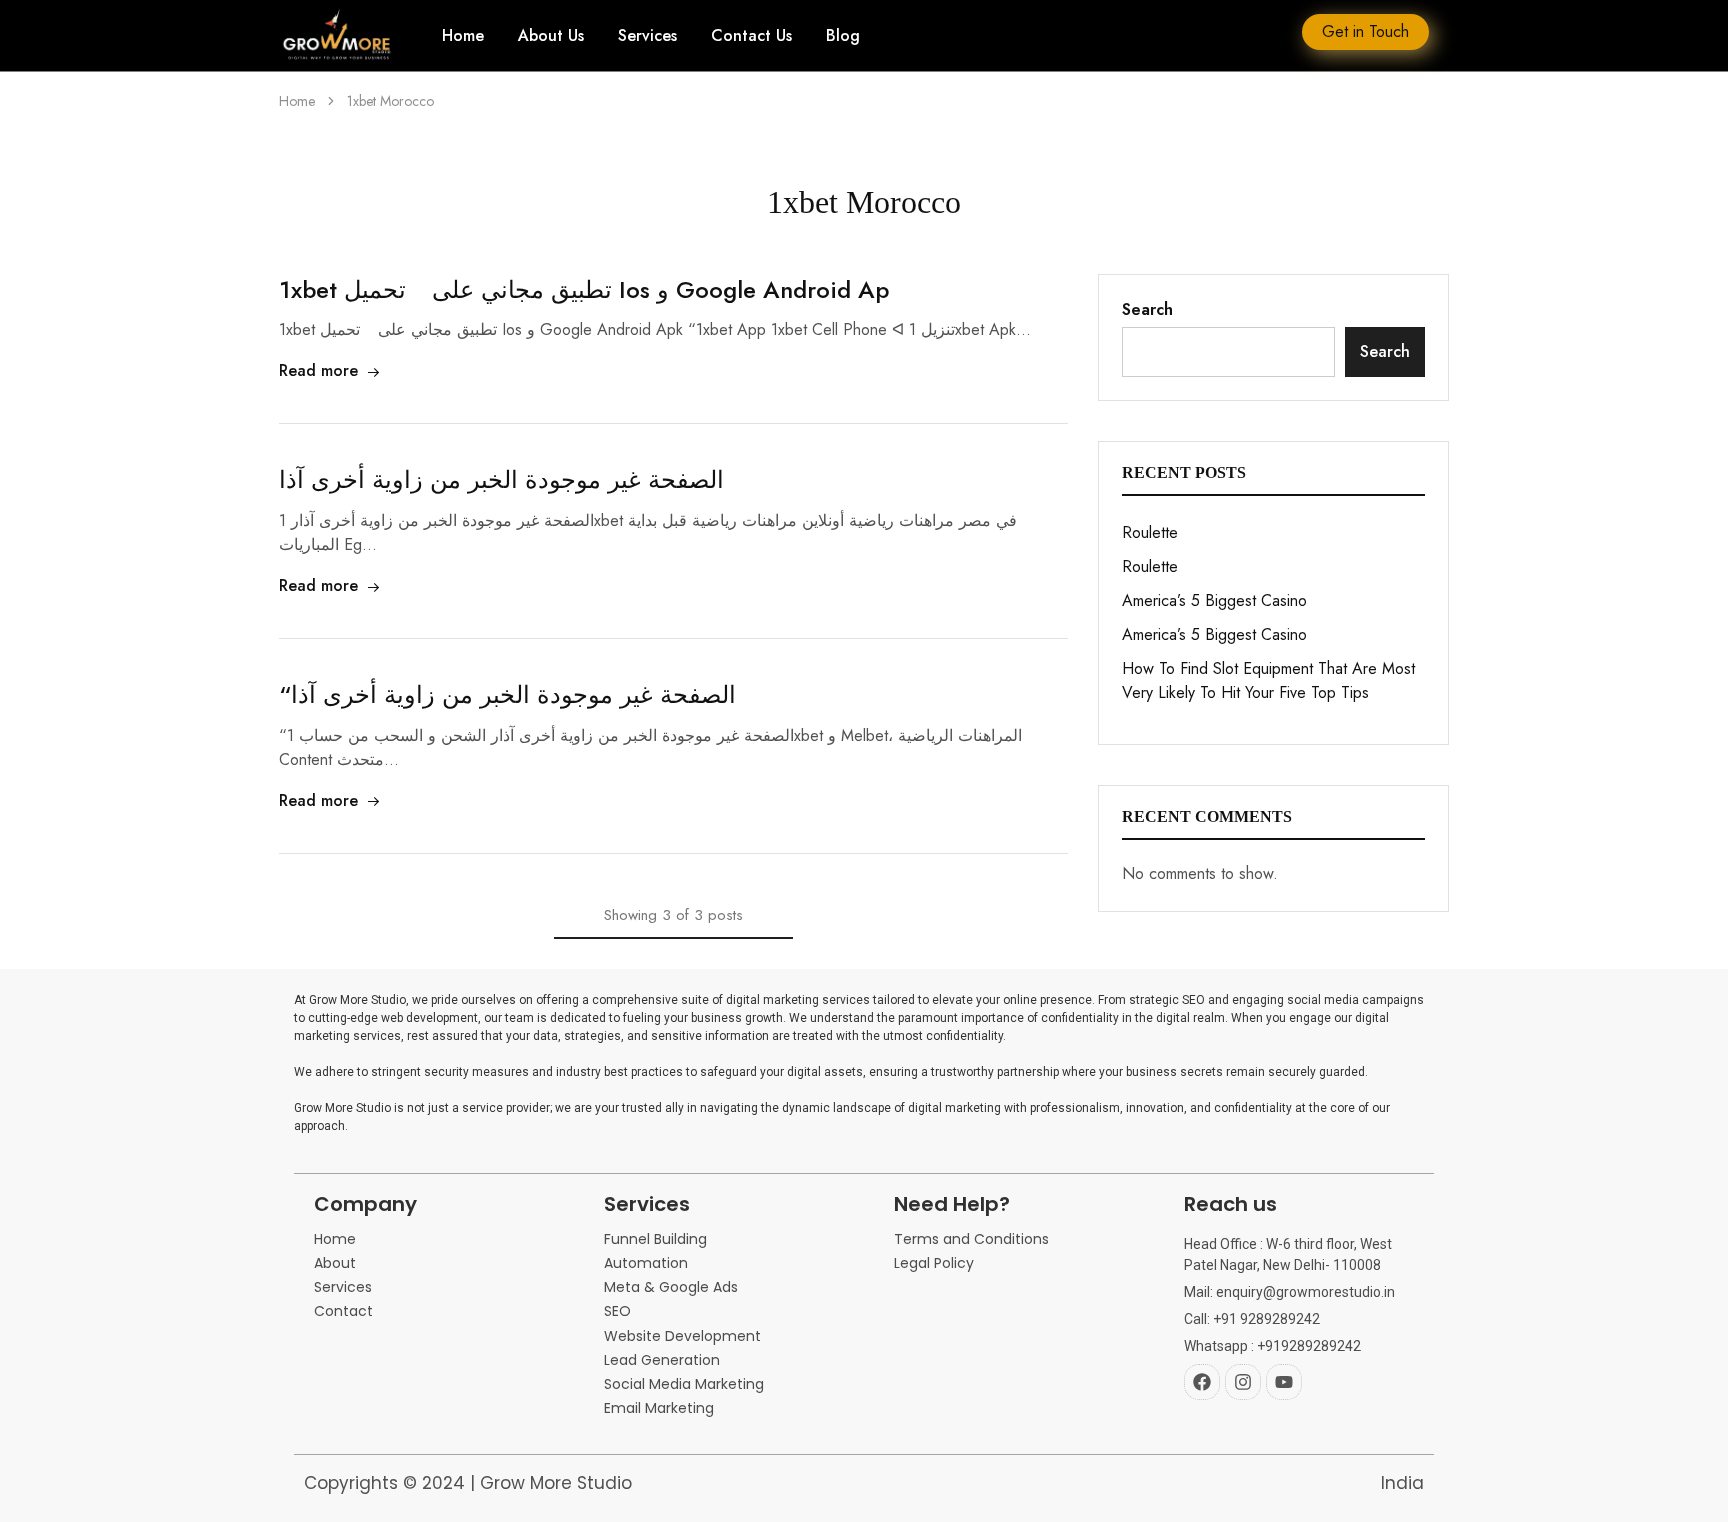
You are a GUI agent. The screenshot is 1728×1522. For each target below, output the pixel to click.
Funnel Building (655, 1239)
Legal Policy (934, 1263)
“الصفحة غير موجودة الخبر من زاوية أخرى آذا (507, 694)
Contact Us (751, 36)
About (335, 1263)
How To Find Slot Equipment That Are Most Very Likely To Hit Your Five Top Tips (1268, 680)
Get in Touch (1365, 31)
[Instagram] (1243, 1382)
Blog (843, 36)
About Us (551, 36)
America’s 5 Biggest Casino (1214, 600)
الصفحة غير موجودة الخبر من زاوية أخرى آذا (501, 479)
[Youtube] (1284, 1382)
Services (647, 36)
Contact (343, 1311)
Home (463, 36)
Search (1147, 309)
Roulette (1150, 532)
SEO (617, 1311)
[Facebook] (1202, 1382)
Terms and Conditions (971, 1239)
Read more (318, 370)
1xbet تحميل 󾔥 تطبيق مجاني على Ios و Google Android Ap (584, 289)
